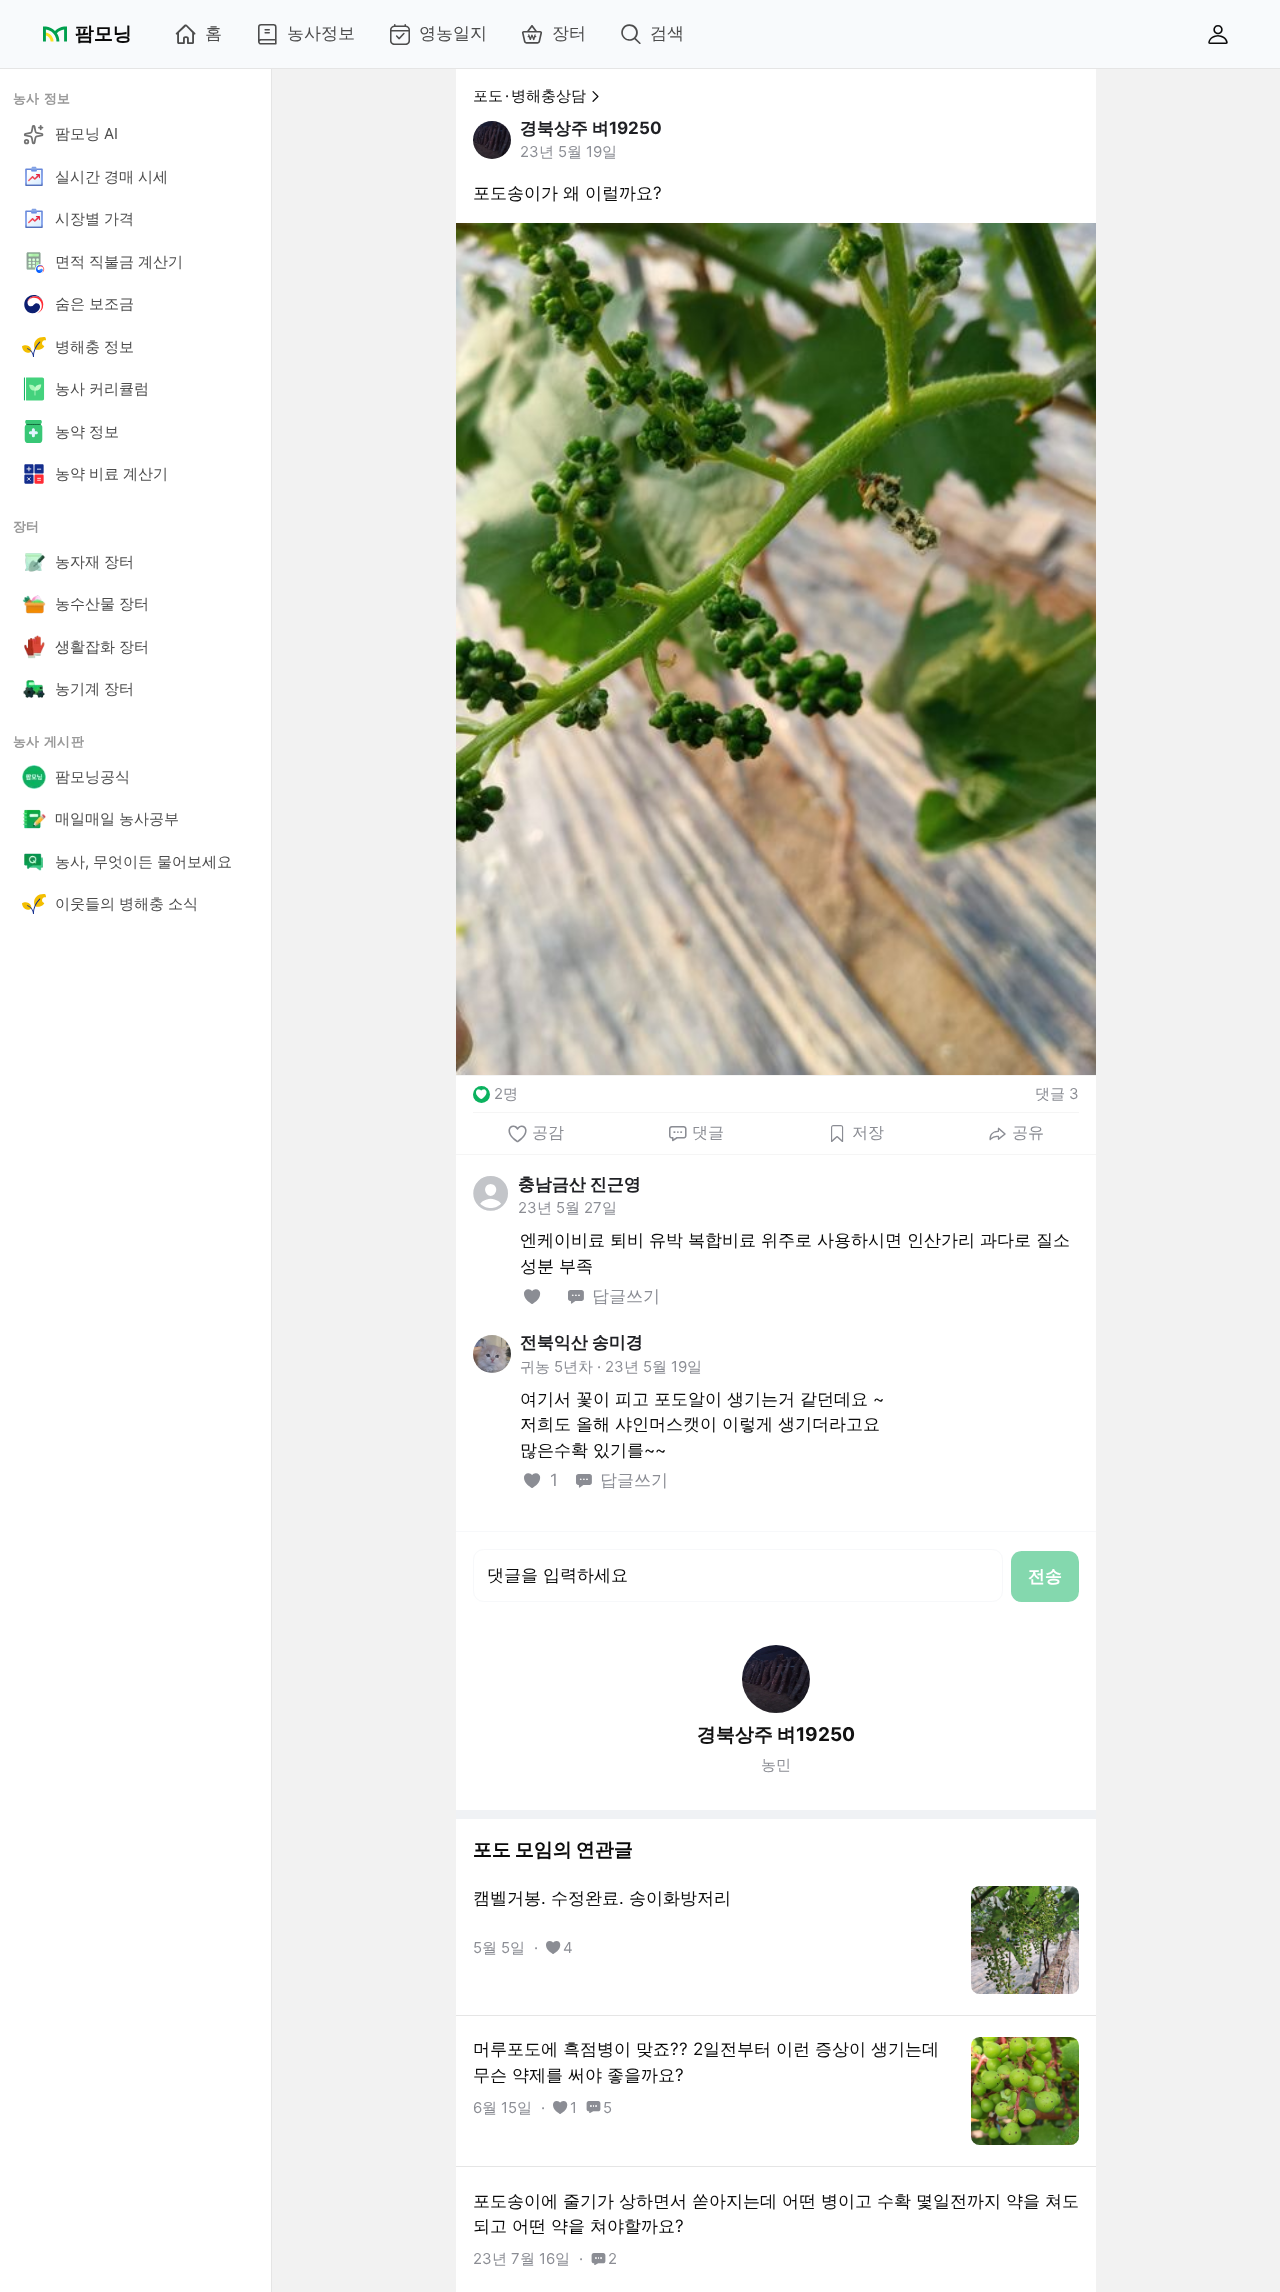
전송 (1045, 1576)
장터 (569, 33)
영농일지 (453, 33)
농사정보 (321, 33)
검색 (667, 33)
